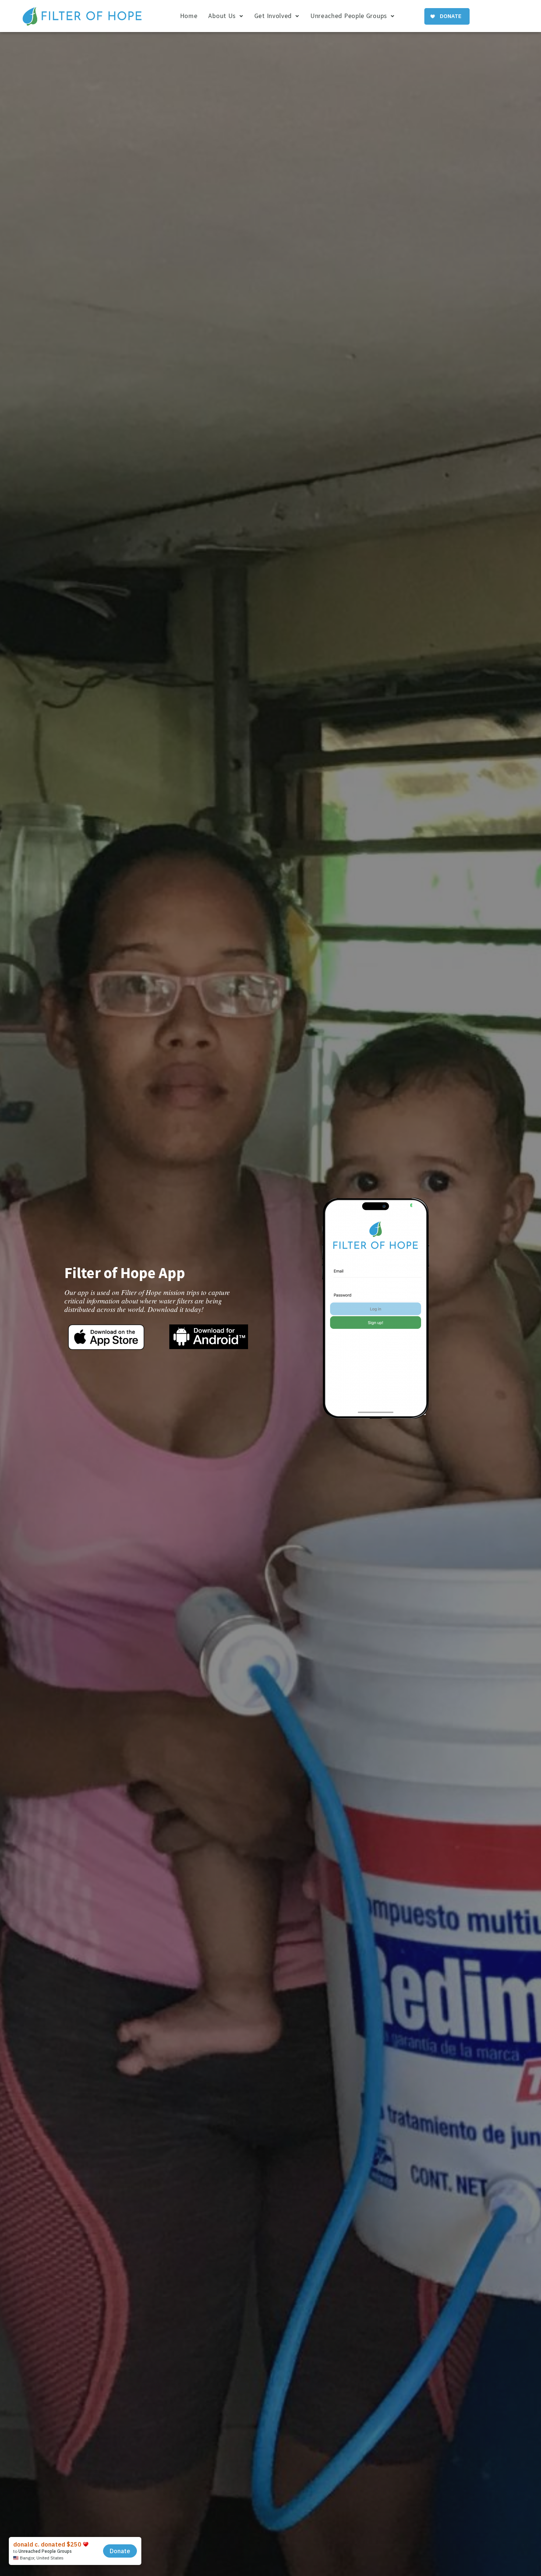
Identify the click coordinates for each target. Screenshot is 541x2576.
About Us (222, 16)
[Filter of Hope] (82, 17)
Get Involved (273, 16)
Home (189, 16)
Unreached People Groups (349, 16)
